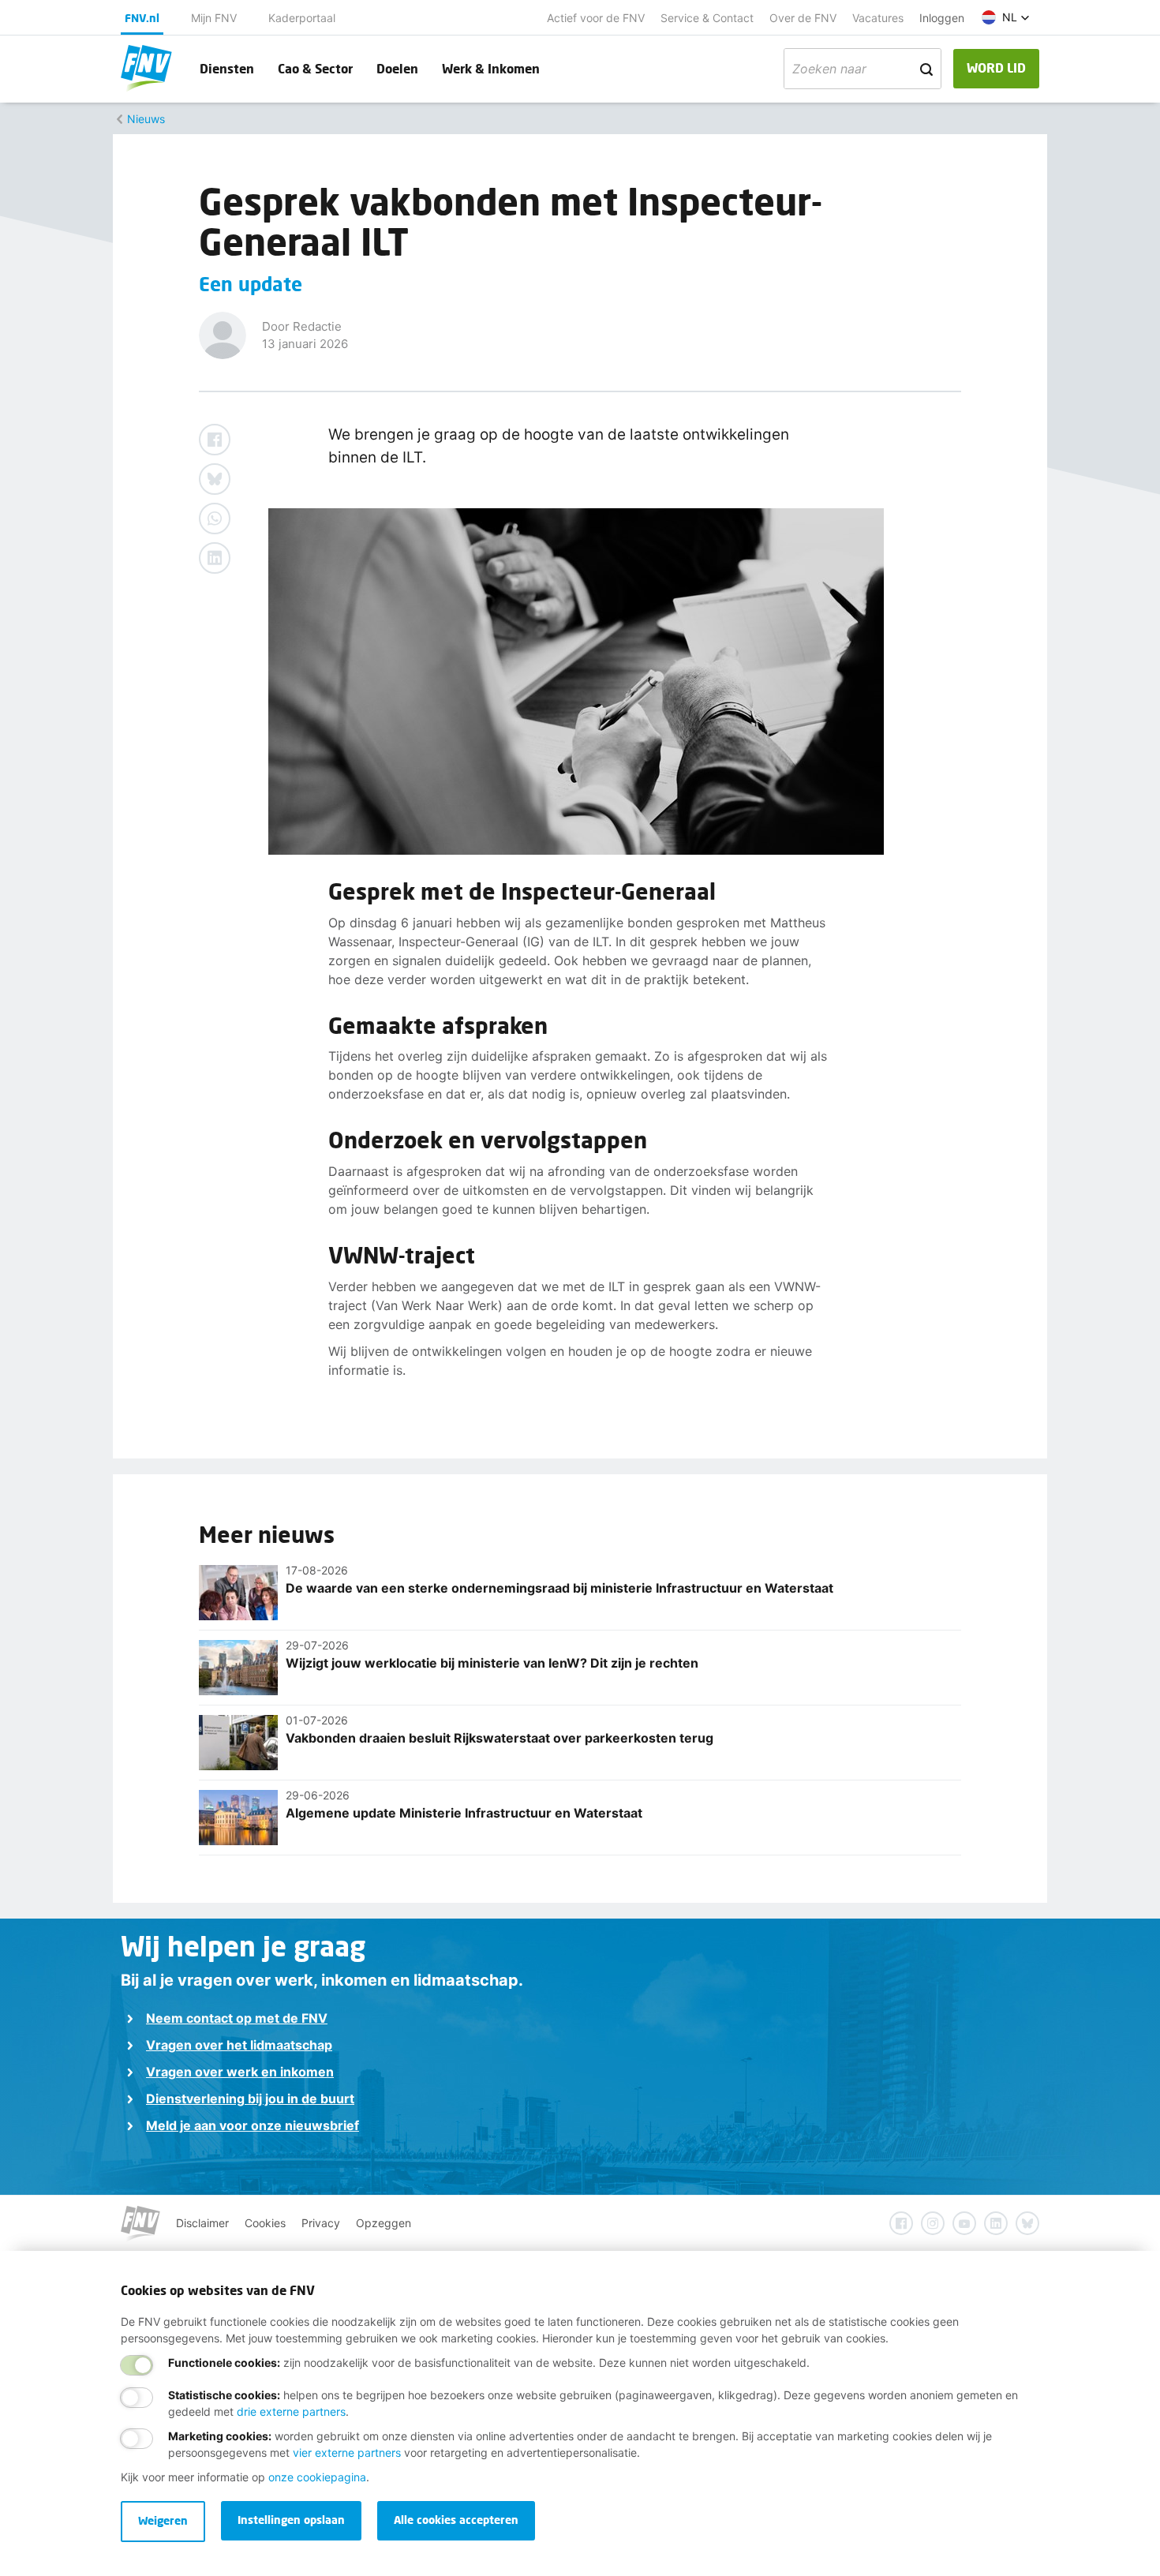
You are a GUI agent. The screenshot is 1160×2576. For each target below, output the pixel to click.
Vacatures (878, 18)
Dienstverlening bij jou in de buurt (250, 2099)
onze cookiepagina (317, 2477)
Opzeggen (384, 2223)
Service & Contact (707, 18)
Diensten (227, 68)
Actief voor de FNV (596, 18)
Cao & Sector (315, 68)
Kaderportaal (302, 18)
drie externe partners (291, 2411)
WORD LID (996, 67)
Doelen (397, 68)
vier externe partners (347, 2452)
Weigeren (163, 2520)
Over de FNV (803, 18)
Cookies (265, 2223)
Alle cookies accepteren (456, 2520)
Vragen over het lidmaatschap (239, 2045)
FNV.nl (142, 18)
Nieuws (146, 119)
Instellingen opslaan (291, 2520)
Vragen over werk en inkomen (240, 2072)
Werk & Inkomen (491, 68)
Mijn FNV (214, 18)
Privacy (321, 2223)
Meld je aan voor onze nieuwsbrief (253, 2125)
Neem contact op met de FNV (237, 2018)
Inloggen (942, 18)
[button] (1006, 17)
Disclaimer (202, 2223)
